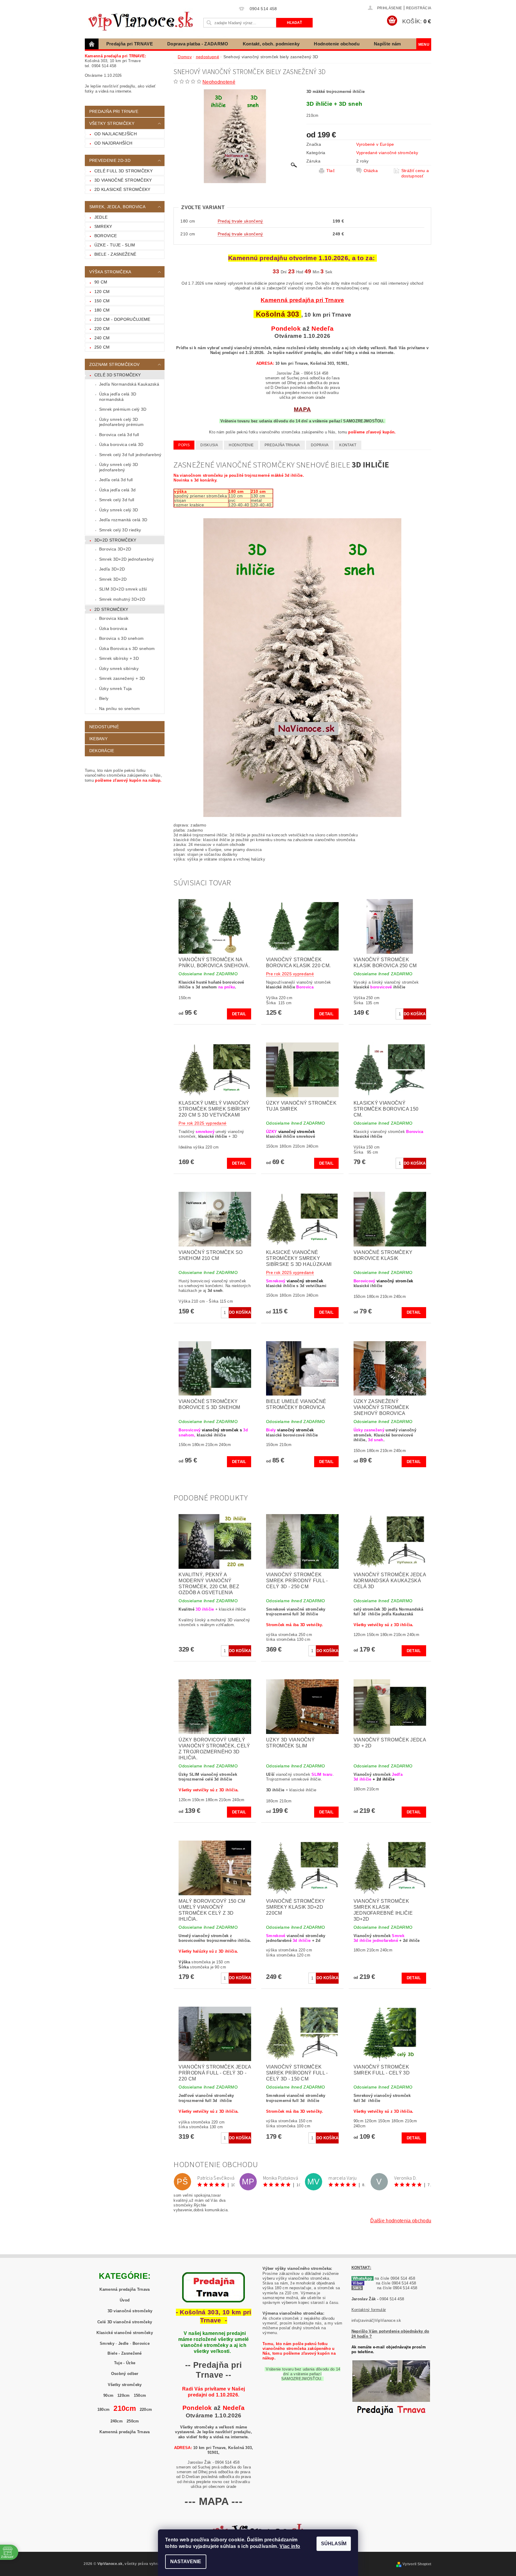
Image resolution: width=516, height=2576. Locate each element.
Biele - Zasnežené (125, 2353)
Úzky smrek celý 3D (119, 510)
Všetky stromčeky (125, 2385)
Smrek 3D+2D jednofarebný (127, 559)
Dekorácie (102, 751)
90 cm (101, 282)
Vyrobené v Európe (375, 144)
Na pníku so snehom (120, 709)
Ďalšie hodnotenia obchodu (401, 2221)
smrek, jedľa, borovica (117, 207)
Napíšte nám (387, 44)
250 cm (102, 347)
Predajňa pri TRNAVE (130, 44)
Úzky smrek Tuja (116, 689)
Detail (239, 1014)
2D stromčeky (111, 609)
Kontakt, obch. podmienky (271, 44)
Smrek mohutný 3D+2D (122, 599)
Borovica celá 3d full (119, 435)
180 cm (102, 310)
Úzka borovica (113, 628)
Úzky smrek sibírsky (119, 668)
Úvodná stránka (92, 44)
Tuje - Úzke (125, 2363)
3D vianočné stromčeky (123, 180)
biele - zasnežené (115, 254)
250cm (133, 2421)
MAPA (302, 409)
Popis (184, 445)
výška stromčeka (110, 272)
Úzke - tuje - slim (115, 245)
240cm (117, 2421)
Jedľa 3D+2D (112, 569)
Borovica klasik (114, 618)
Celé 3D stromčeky (118, 375)
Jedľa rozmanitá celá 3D (123, 520)
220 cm (102, 329)
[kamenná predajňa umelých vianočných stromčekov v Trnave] (214, 2287)
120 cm (102, 292)
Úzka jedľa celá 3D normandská (118, 397)
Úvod (125, 2300)
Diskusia (209, 445)
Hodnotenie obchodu (337, 44)
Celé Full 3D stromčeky (123, 171)
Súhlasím (334, 2544)
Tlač (331, 171)
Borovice (106, 236)
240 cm (102, 338)
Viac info (290, 2546)
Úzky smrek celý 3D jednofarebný (119, 467)
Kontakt (348, 445)
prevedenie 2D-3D (110, 160)
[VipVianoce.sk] (143, 20)
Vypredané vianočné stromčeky (387, 153)
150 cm (102, 301)
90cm (108, 2395)
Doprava (320, 445)
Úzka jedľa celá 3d (118, 490)
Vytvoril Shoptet (417, 2564)
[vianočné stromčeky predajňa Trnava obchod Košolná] (391, 2390)
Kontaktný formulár (369, 2310)
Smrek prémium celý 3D (123, 409)
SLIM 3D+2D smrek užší (123, 589)
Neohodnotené (219, 82)
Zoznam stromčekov (114, 364)
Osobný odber (125, 2374)
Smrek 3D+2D (113, 579)
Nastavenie (186, 2562)
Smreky (103, 226)
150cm (140, 2395)
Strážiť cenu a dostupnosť (415, 173)
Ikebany (98, 739)
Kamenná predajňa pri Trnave (302, 300)
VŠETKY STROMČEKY (112, 123)
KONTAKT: (361, 2268)
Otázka (371, 171)
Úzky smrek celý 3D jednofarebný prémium (121, 422)
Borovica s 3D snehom (121, 638)
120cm (124, 2395)
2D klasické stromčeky (122, 189)
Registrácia (419, 8)
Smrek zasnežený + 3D (122, 678)
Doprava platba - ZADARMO (198, 44)
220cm (146, 2409)
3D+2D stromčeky (115, 540)
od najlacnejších (116, 134)
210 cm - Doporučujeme (122, 319)
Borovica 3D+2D (115, 549)
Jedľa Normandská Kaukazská (129, 384)
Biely (104, 698)
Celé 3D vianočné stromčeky (125, 2322)
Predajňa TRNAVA (282, 445)
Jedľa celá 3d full (116, 480)
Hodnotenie (241, 445)
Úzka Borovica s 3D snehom (127, 648)
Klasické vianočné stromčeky (125, 2333)
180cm (104, 2409)
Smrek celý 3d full (117, 500)
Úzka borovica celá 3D (121, 444)
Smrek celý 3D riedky (120, 530)
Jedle (101, 217)
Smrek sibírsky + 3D (119, 658)
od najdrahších (113, 143)
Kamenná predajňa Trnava (125, 2289)
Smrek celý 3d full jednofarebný (130, 455)
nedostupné (104, 727)
